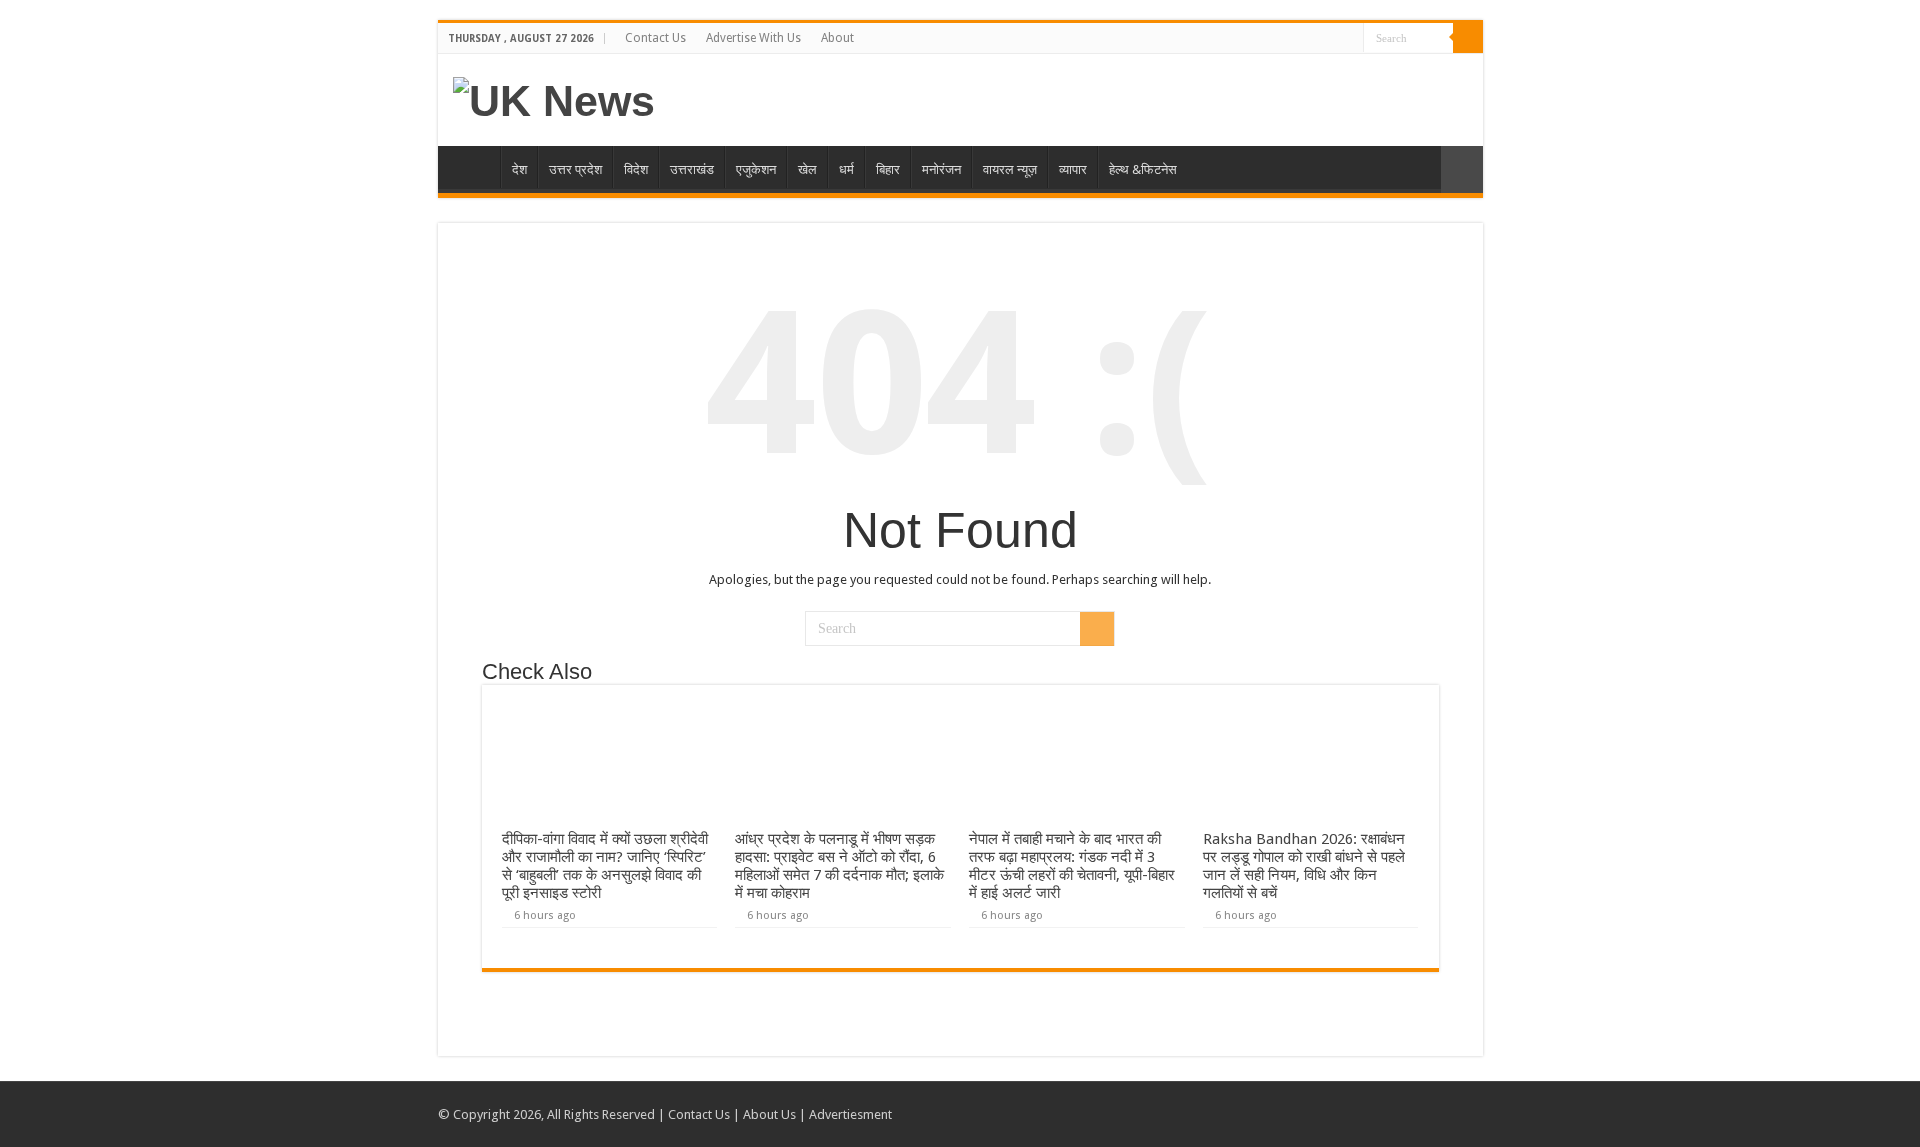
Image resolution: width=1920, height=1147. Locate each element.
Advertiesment (850, 1114)
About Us (769, 1114)
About (837, 38)
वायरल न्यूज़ (1010, 169)
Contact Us (655, 38)
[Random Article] (1462, 169)
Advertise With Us (753, 38)
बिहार (888, 169)
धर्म (846, 169)
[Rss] (1310, 39)
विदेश (636, 169)
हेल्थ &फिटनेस (1143, 169)
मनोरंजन (941, 169)
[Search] (1468, 38)
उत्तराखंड (692, 169)
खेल (807, 169)
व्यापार (1073, 169)
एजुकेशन (756, 169)
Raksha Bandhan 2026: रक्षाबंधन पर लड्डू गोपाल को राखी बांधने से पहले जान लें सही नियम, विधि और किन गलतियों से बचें (1304, 866)
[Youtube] (1329, 39)
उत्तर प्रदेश (575, 169)
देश (519, 169)
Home (474, 167)
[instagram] (1348, 39)
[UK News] (554, 98)
